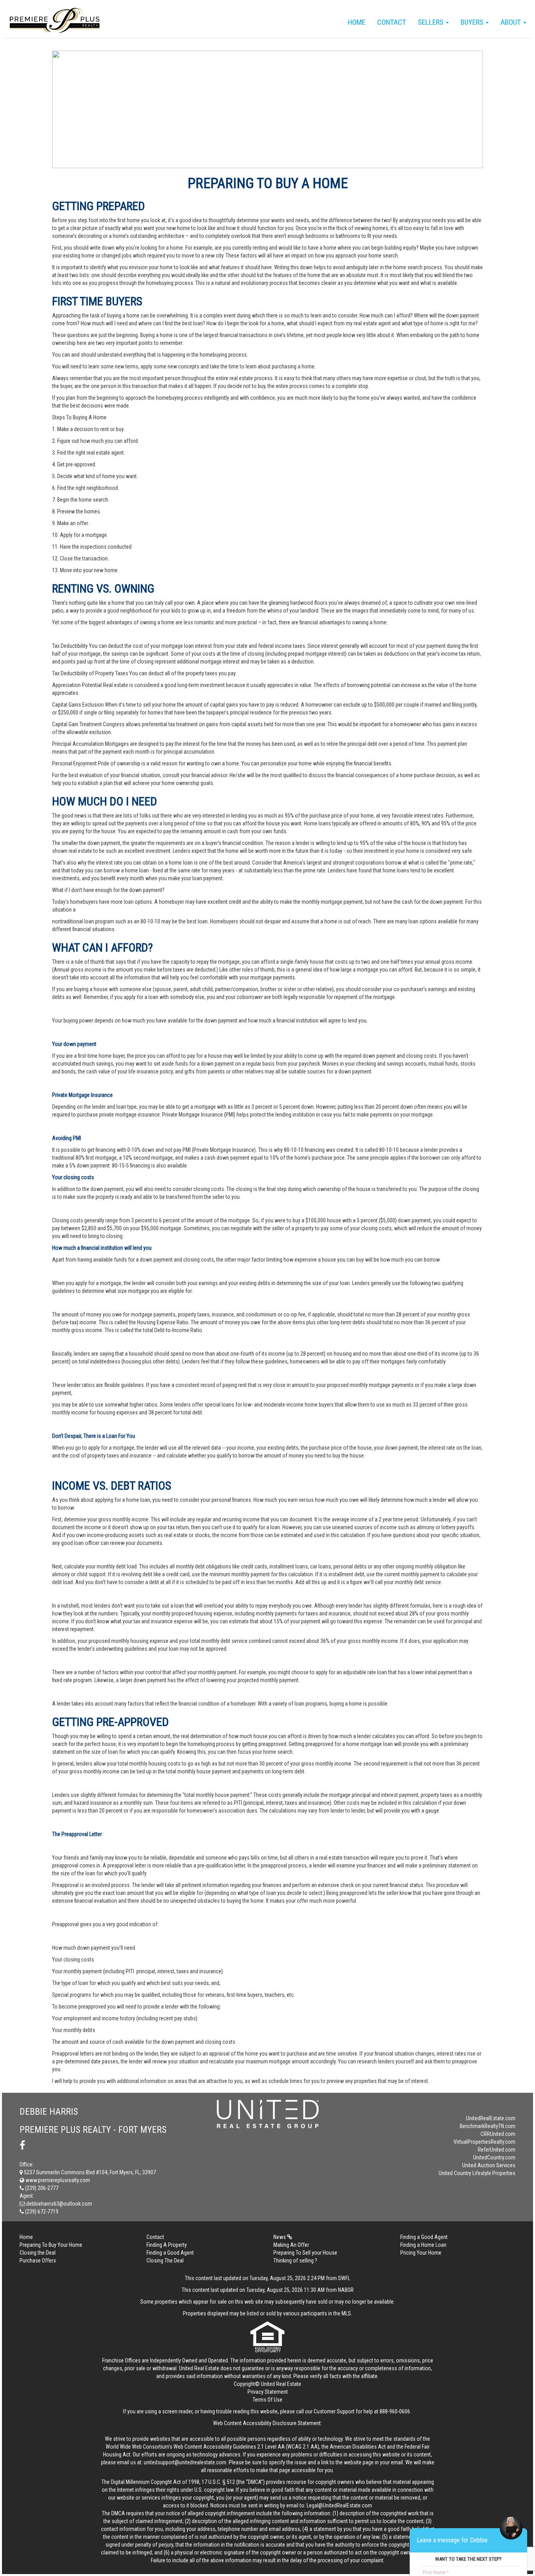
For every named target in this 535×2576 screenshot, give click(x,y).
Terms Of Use (267, 2400)
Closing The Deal (165, 2261)
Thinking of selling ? (295, 2261)
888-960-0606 (395, 2411)
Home (357, 22)
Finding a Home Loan (423, 2245)
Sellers (431, 22)
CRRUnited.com (498, 2134)
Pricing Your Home (421, 2253)
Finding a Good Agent (424, 2237)
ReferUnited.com (497, 2150)
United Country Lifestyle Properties (477, 2173)
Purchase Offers (38, 2261)
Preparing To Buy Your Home (51, 2245)
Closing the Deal (38, 2253)
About (512, 22)
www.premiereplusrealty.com (57, 2180)
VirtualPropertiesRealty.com (484, 2142)
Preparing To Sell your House (305, 2253)
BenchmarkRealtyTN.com (488, 2126)
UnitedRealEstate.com (491, 2118)
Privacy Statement (268, 2392)
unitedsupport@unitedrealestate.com (185, 2462)
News (280, 2237)
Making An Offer (291, 2245)
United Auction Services (489, 2165)
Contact (392, 22)
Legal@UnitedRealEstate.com (339, 2505)
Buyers (473, 22)
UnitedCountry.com (494, 2157)
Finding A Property (167, 2245)
